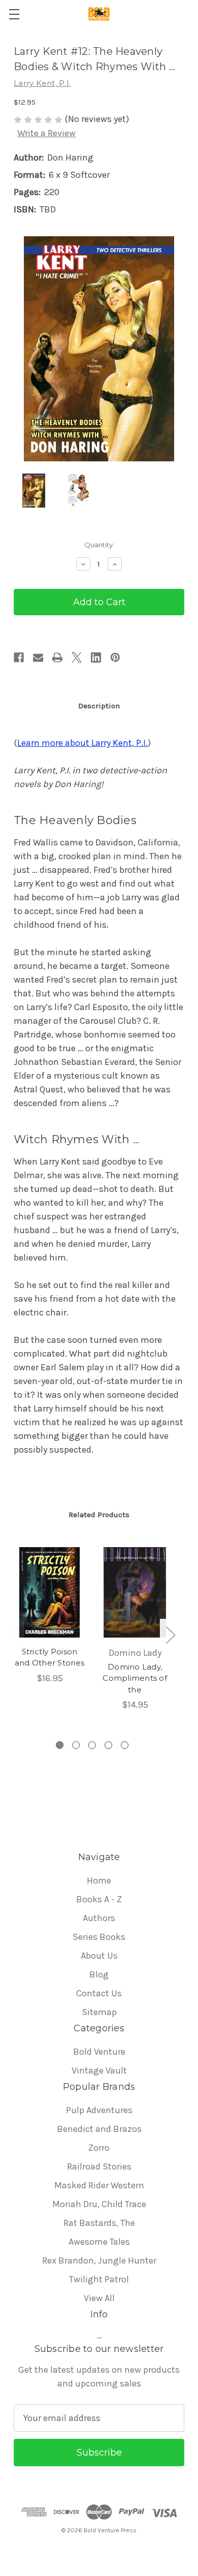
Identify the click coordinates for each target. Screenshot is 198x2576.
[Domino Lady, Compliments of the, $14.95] (135, 1592)
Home (99, 1880)
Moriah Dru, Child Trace (99, 2204)
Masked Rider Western (99, 2185)
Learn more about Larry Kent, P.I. (82, 743)
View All (99, 2298)
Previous (15, 1634)
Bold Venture (99, 2052)
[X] (77, 657)
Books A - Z (99, 1899)
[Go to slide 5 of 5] (125, 1745)
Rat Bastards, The (99, 2223)
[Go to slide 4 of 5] (108, 1745)
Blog (99, 1974)
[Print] (57, 657)
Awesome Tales (99, 2242)
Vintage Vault (99, 2070)
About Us (99, 1956)
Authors (99, 1918)
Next (170, 1634)
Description (99, 706)
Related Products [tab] (99, 1515)
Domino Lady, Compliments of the (135, 1678)
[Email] (38, 657)
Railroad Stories (99, 2166)
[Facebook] (19, 657)
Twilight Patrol (99, 2279)
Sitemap (99, 2012)
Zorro (99, 2148)
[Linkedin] (96, 657)
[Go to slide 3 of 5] (92, 1745)
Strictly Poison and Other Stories (49, 1657)
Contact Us (99, 1993)
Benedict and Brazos (99, 2129)
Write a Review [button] (46, 133)
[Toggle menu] (14, 14)
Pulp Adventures (99, 2110)
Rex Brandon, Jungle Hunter (99, 2260)
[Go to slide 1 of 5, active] (60, 1745)
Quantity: (99, 545)
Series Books (99, 1937)
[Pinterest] (115, 657)
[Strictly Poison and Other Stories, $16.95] (49, 1592)
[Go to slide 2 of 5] (76, 1745)
